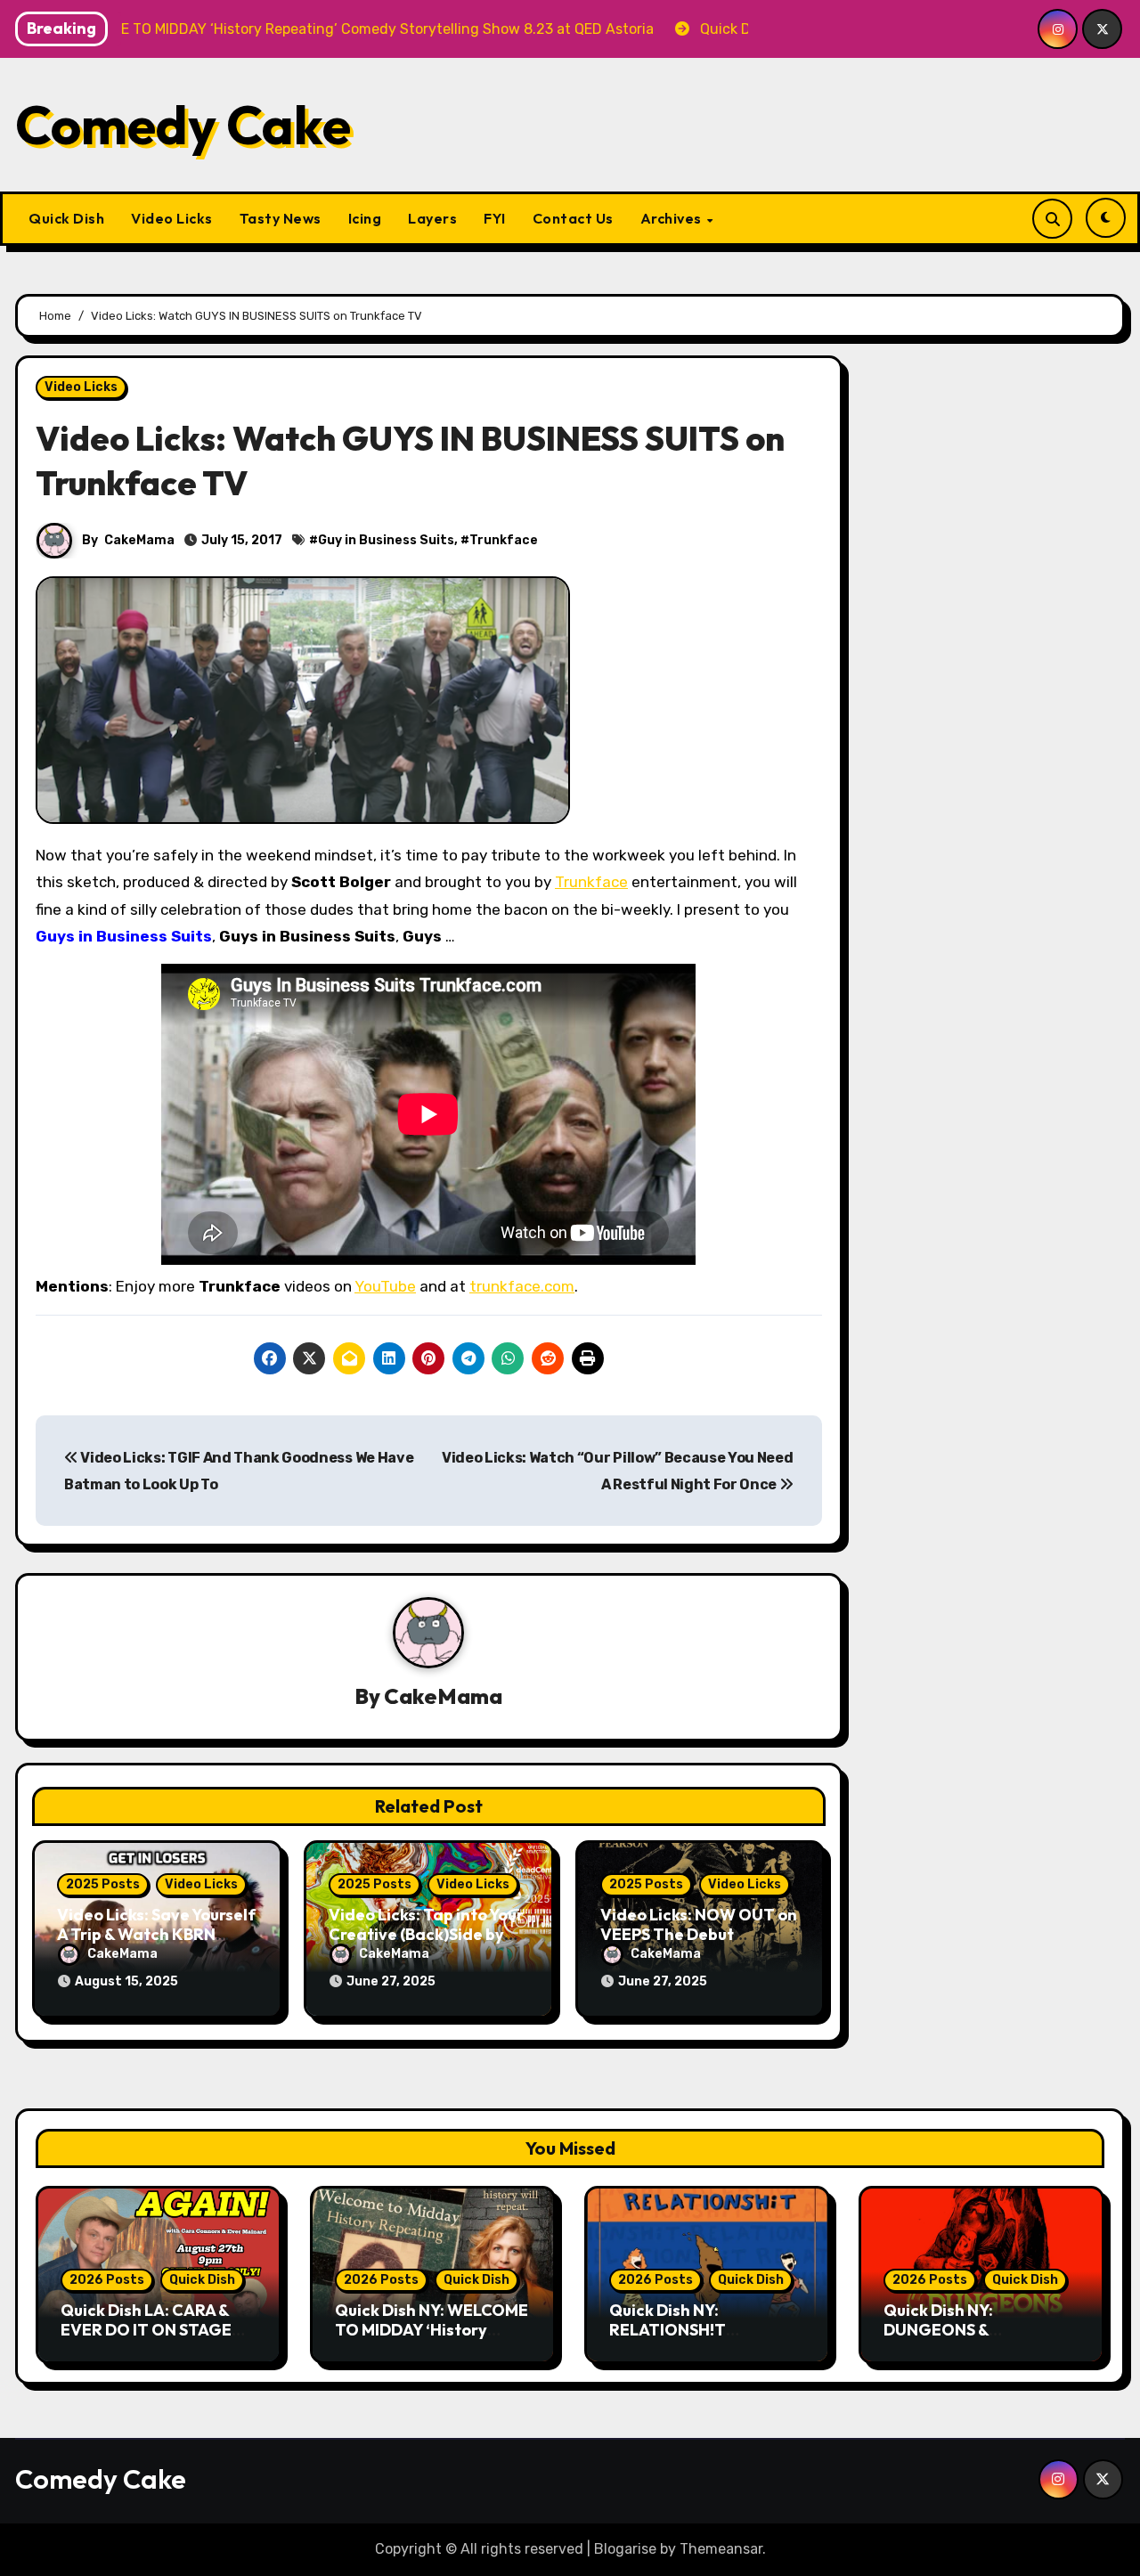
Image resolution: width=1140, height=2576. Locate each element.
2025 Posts (103, 1884)
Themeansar (721, 2549)
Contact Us (573, 218)
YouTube (385, 1286)
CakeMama (139, 540)
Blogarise (625, 2549)
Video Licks (172, 218)
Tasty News (281, 218)
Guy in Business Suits (386, 540)
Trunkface (504, 540)
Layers (432, 218)
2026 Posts (107, 2280)
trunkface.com (522, 1286)
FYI (495, 218)
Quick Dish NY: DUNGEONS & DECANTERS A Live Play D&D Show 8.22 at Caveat (981, 2339)
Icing (365, 218)
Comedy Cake (183, 125)
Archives (673, 218)
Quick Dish (66, 218)
